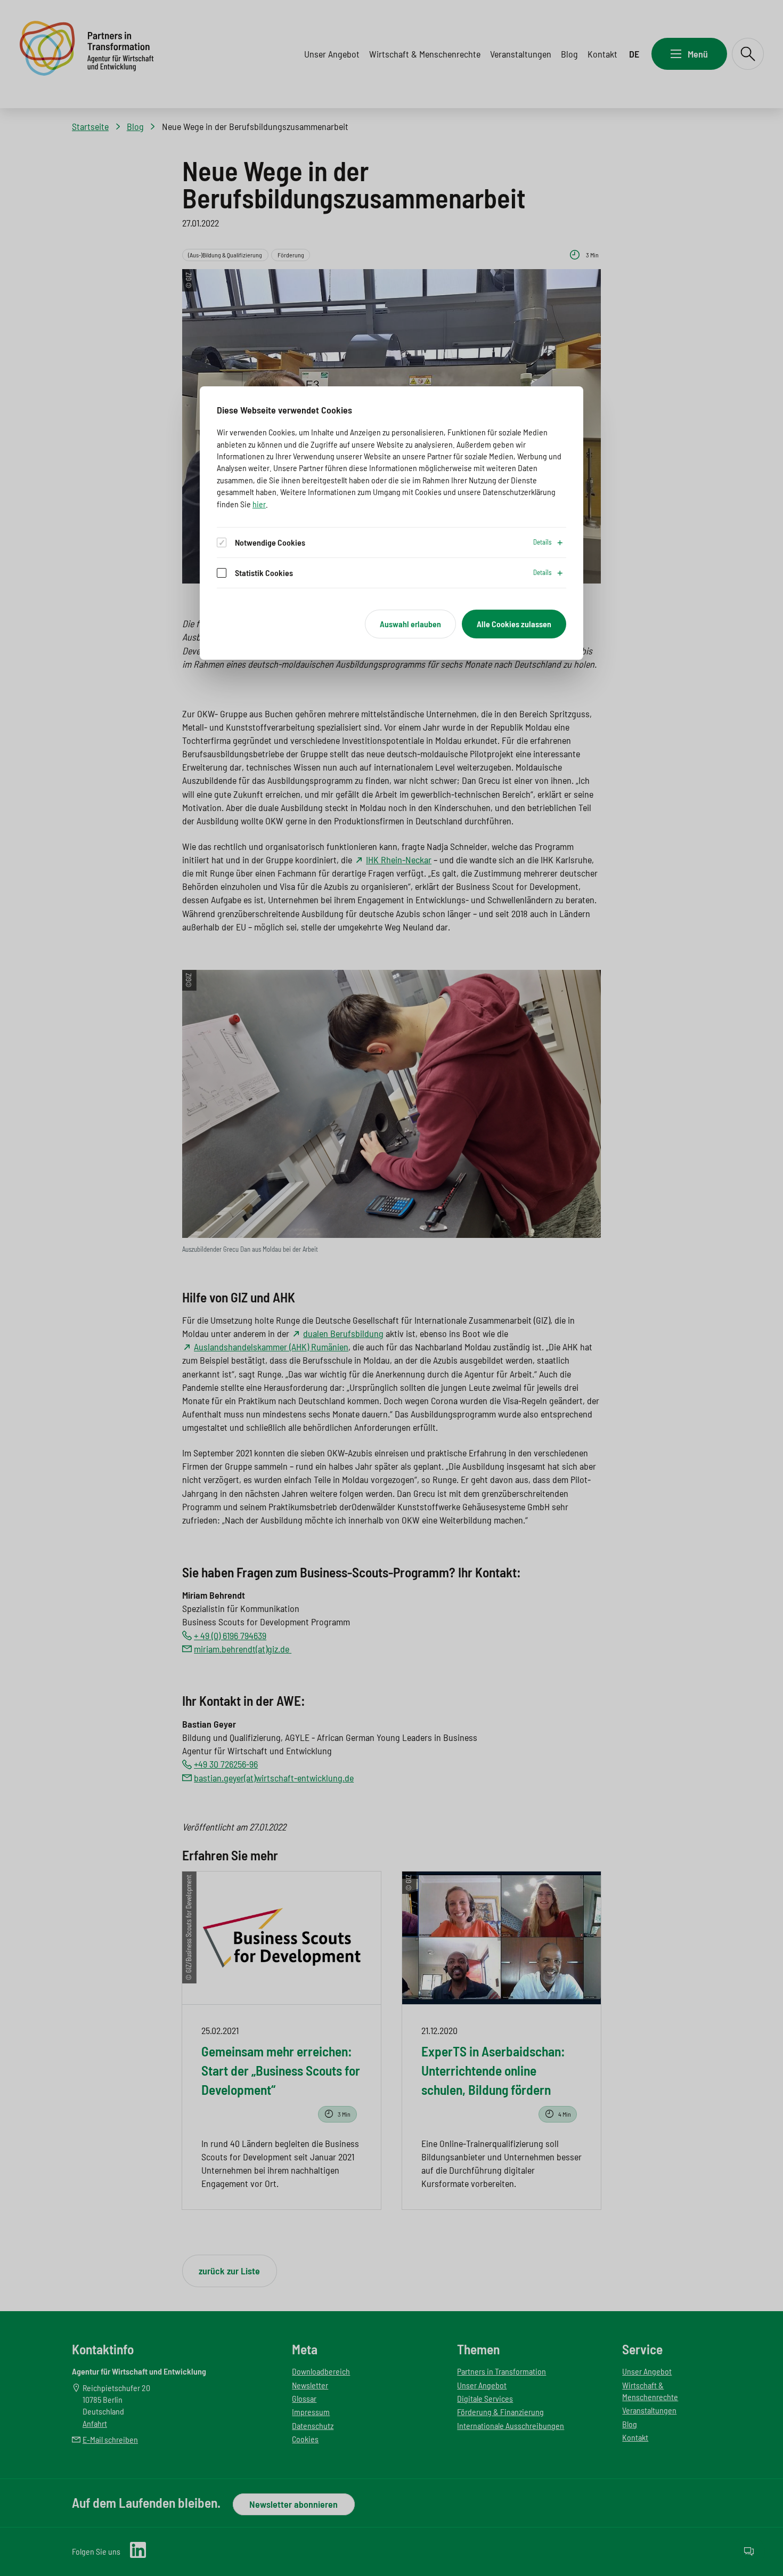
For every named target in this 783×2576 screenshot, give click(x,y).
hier (259, 504)
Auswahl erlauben (410, 624)
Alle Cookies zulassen (514, 624)
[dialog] (391, 523)
